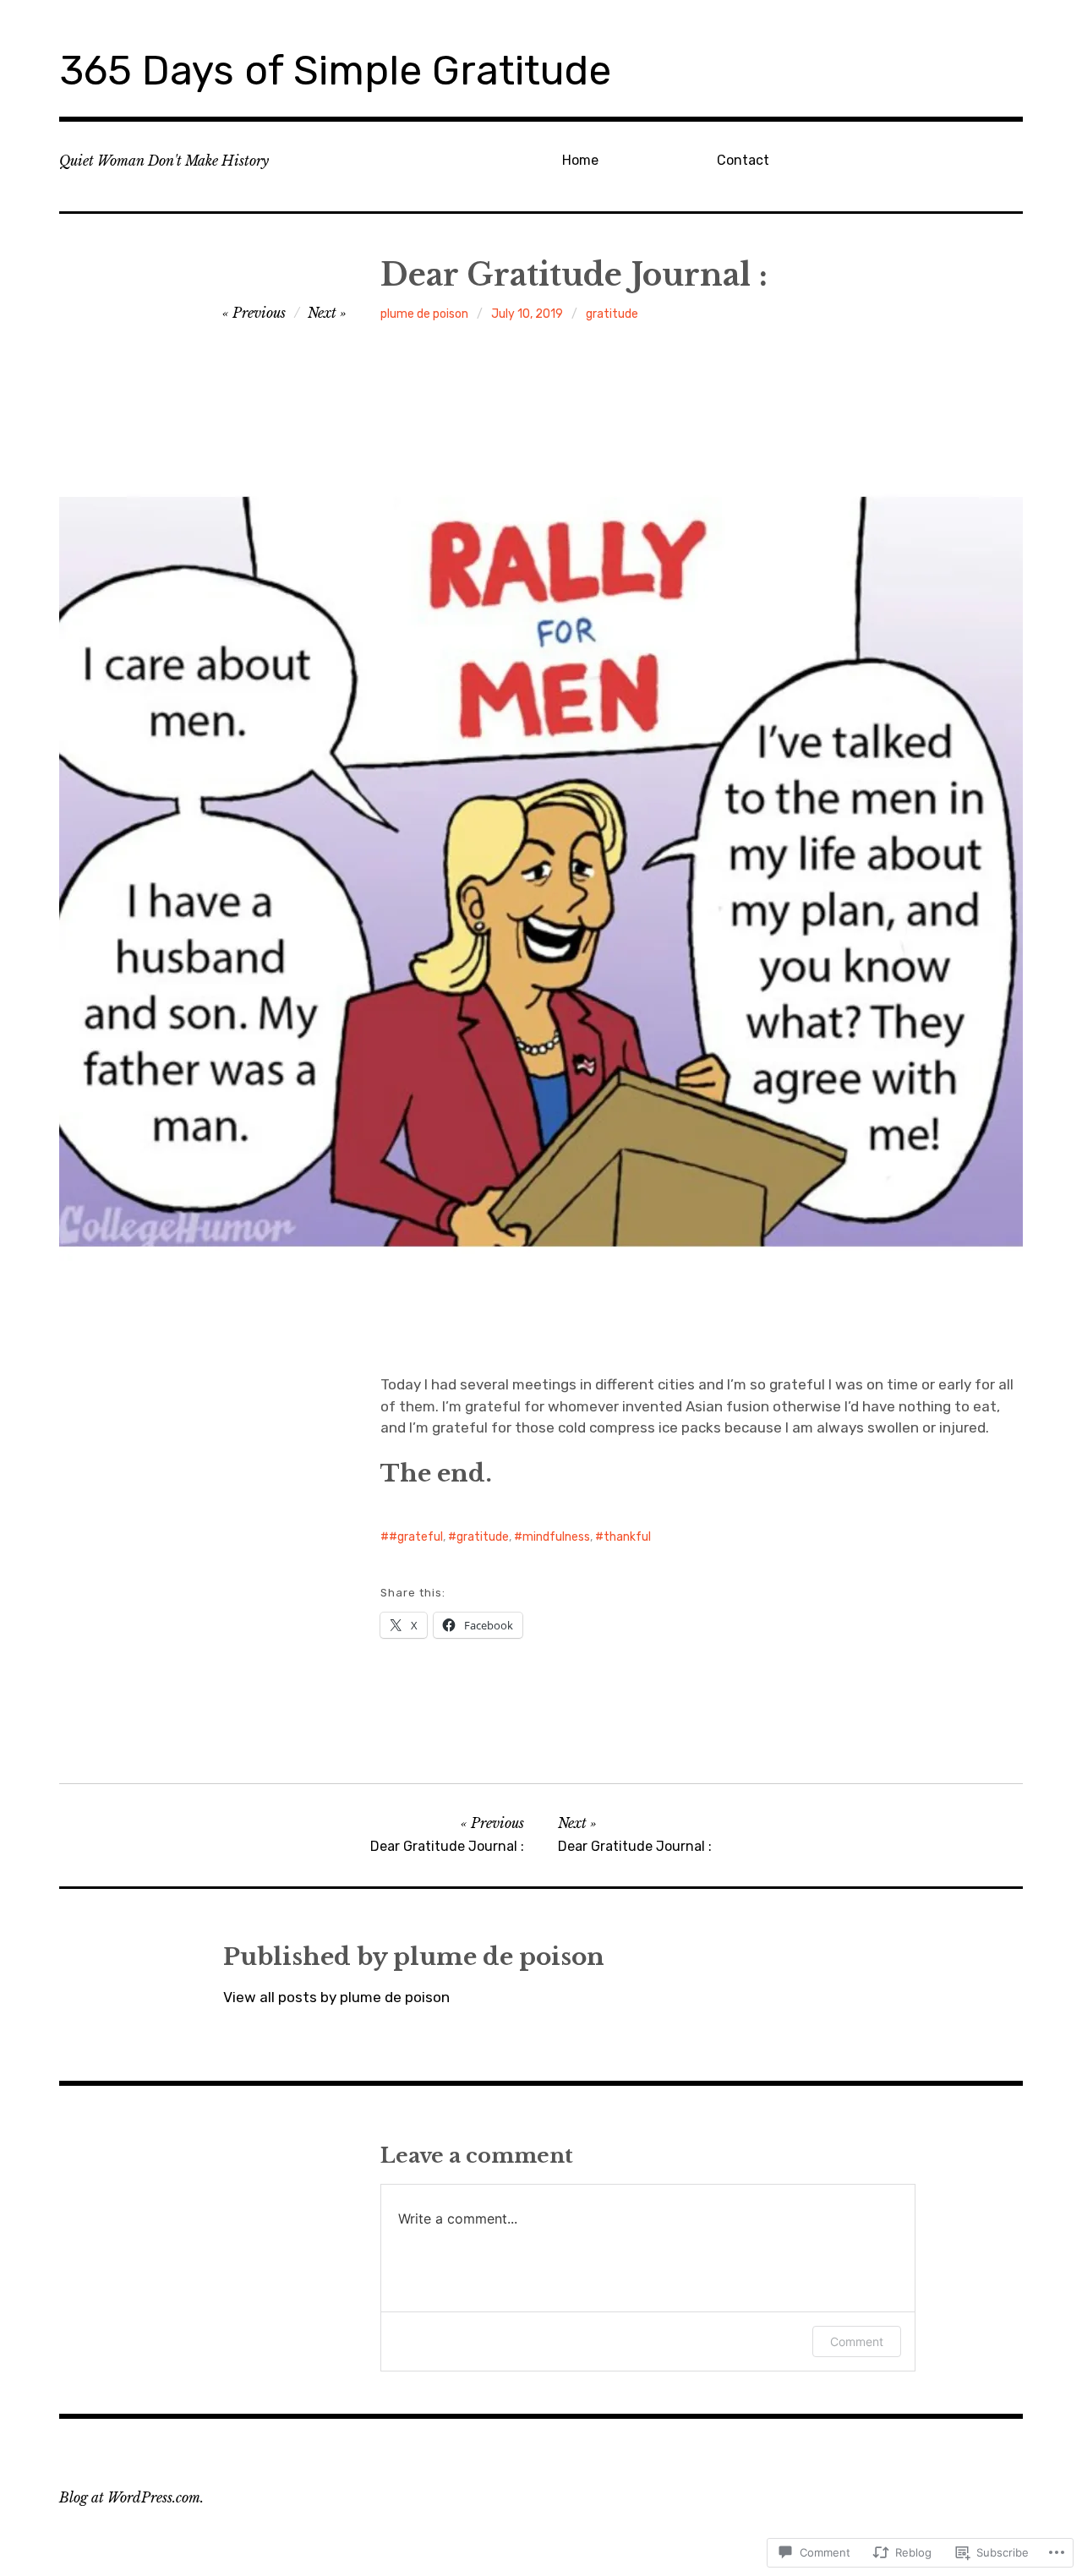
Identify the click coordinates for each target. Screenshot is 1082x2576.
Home (580, 160)
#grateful (416, 1537)
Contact (743, 160)
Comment (857, 2341)
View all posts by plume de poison (336, 1997)
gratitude (612, 314)
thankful (627, 1537)
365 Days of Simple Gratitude (335, 71)
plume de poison (424, 314)
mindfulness (556, 1537)
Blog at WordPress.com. (131, 2497)
